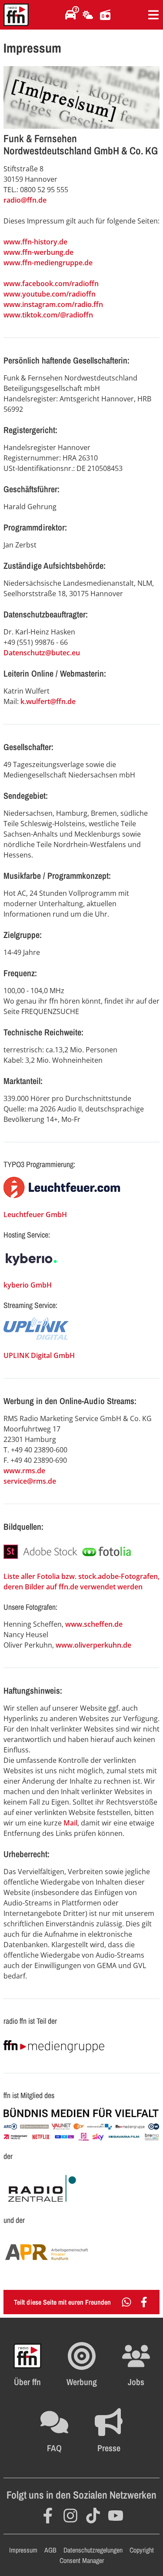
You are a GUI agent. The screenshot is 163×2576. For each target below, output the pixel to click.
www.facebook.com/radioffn (51, 284)
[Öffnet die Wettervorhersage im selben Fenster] (88, 15)
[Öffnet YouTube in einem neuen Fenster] (116, 2516)
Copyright (142, 2550)
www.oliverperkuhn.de (93, 1645)
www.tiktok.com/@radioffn (48, 315)
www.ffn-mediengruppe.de (48, 263)
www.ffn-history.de (35, 242)
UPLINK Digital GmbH (39, 1355)
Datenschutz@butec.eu (42, 653)
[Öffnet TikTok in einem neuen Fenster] (93, 2516)
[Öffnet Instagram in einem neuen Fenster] (70, 2516)
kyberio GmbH (28, 1285)
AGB (50, 2550)
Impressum (23, 2550)
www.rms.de (24, 1471)
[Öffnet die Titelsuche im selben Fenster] (105, 15)
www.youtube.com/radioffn (50, 294)
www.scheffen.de (94, 1624)
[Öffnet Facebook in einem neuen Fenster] (48, 2516)
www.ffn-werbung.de (38, 252)
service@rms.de (30, 1481)
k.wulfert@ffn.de (48, 701)
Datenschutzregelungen (93, 2550)
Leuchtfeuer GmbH (35, 1215)
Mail (70, 1823)
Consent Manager (82, 2560)
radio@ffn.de (25, 200)
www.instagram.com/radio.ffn (53, 304)
